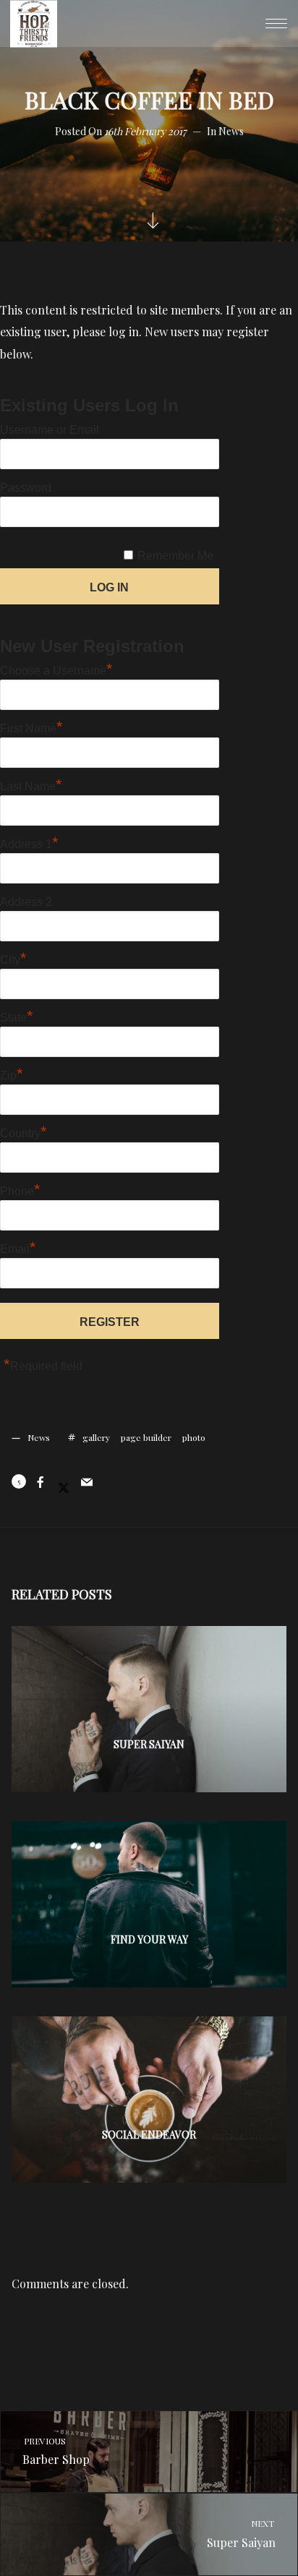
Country (24, 1131)
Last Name (31, 784)
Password (26, 488)
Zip (12, 1074)
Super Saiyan (242, 2534)
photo (194, 1437)
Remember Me (175, 556)
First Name (31, 727)
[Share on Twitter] (64, 1482)
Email (18, 1247)
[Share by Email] (87, 1482)
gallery (96, 1437)
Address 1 (29, 842)
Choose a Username (56, 669)
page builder (146, 1437)
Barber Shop (56, 2451)
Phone (20, 1189)
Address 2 (26, 902)
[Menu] (276, 23)
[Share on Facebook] (41, 1482)
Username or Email (50, 430)
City (13, 958)
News (231, 131)
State (17, 1016)
